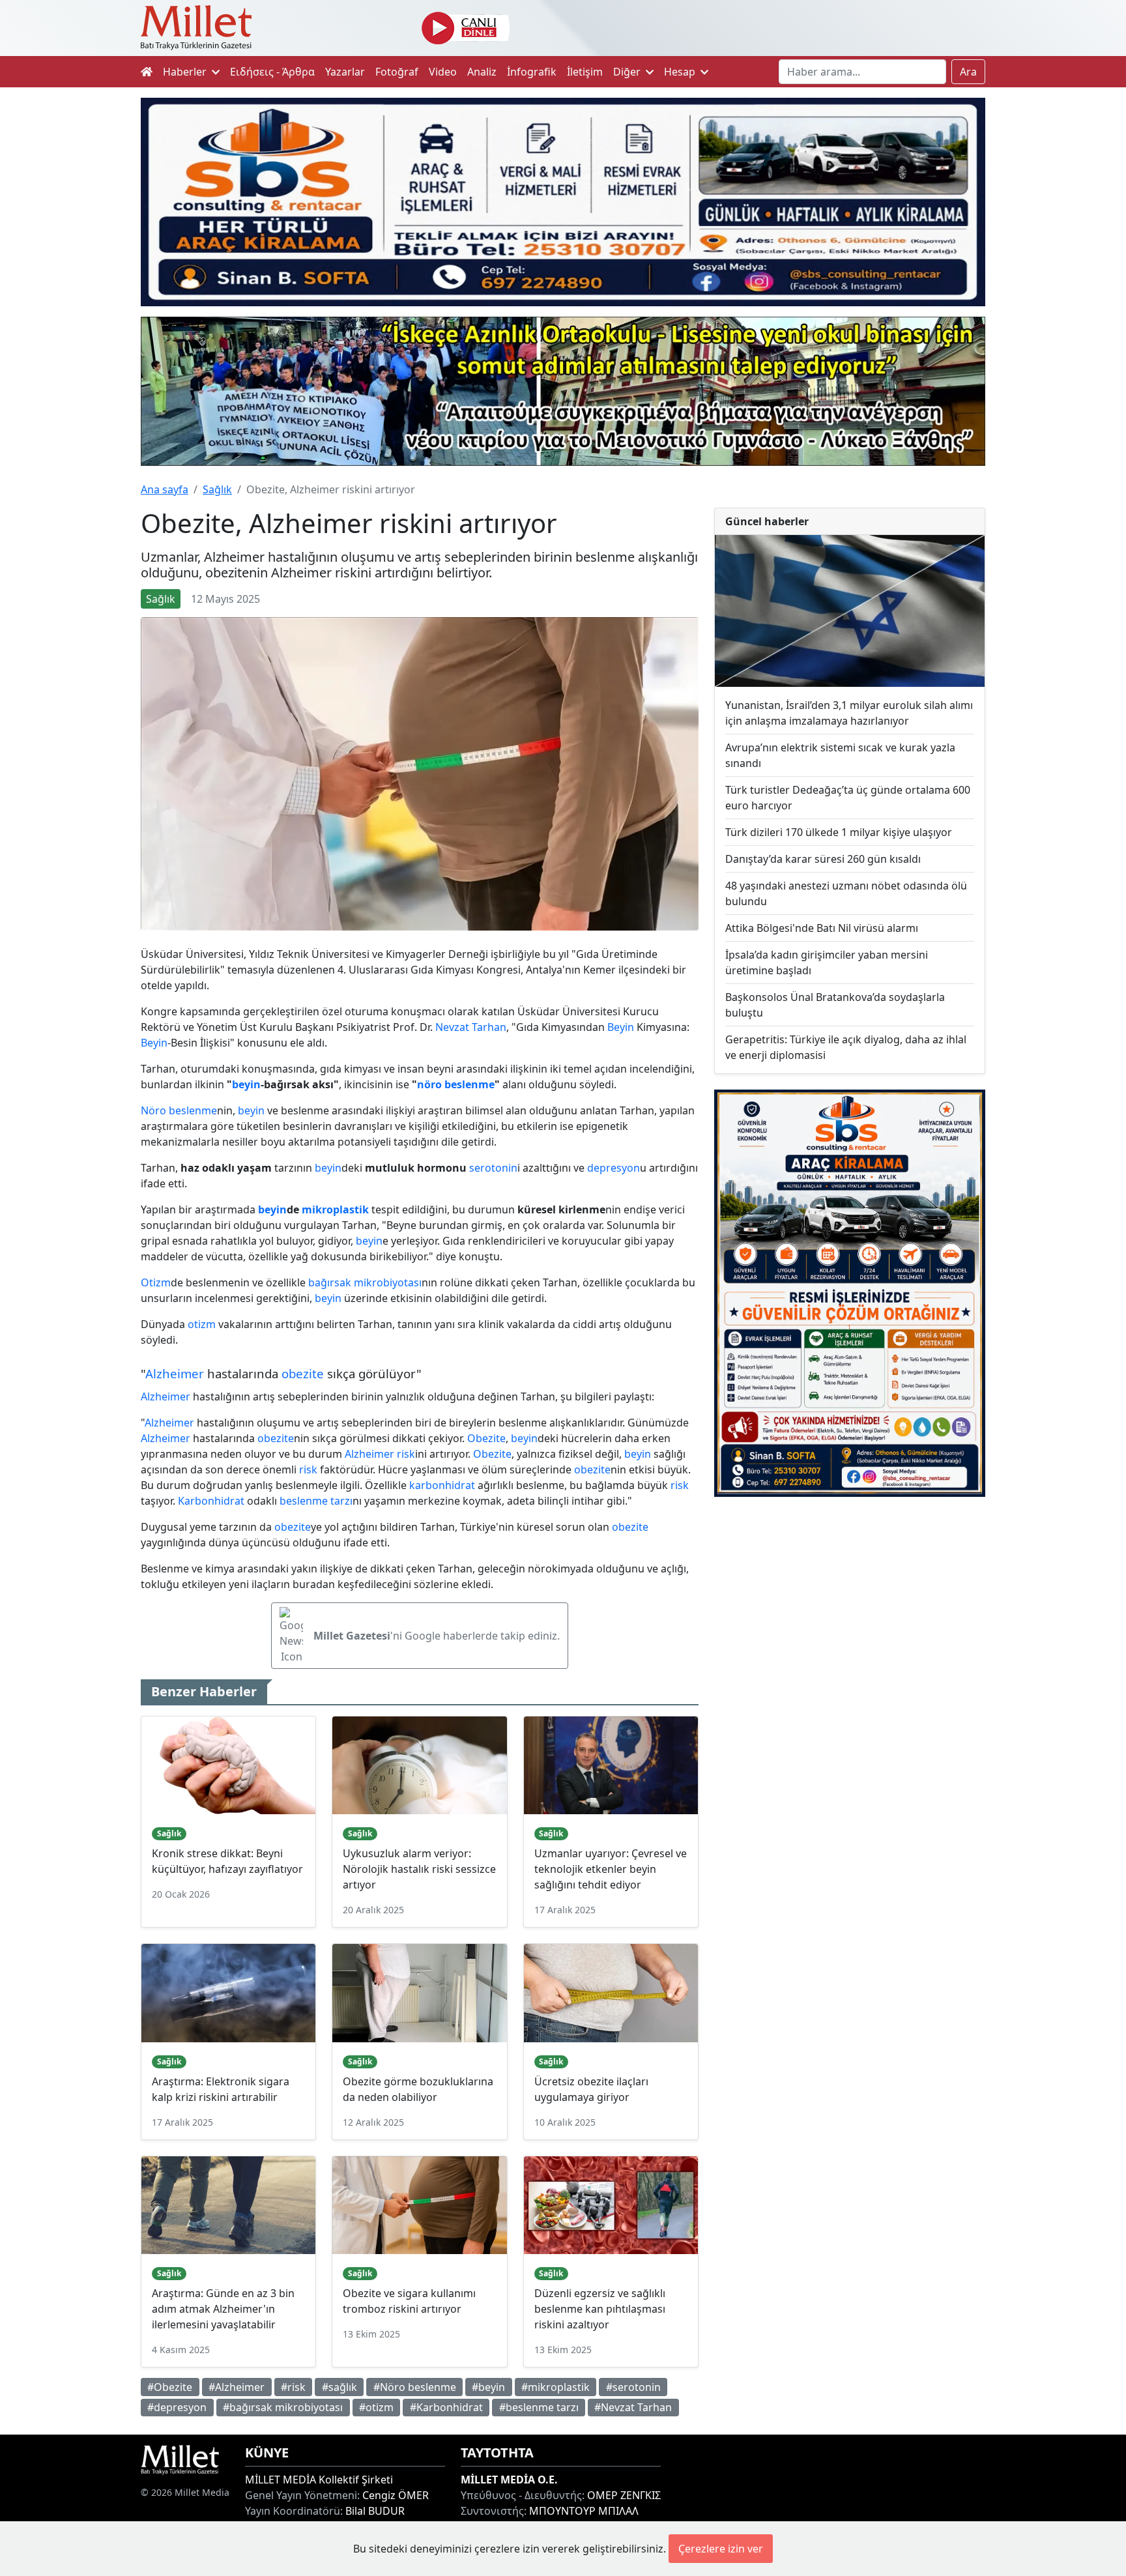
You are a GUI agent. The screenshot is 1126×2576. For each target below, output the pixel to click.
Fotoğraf (397, 72)
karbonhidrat (442, 1485)
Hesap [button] (681, 72)
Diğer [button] (628, 72)
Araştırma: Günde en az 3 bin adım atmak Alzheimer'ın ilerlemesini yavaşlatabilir (223, 2309)
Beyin (621, 1027)
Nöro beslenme (179, 1110)
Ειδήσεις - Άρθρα (272, 72)
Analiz (482, 72)
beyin (246, 1084)
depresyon (614, 1168)
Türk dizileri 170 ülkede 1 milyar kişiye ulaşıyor (839, 832)
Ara (968, 72)
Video (443, 72)
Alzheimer (175, 1373)
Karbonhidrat (211, 1501)
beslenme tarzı (316, 1501)
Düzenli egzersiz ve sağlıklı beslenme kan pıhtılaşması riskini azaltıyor (600, 2309)
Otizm (156, 1282)
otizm (202, 1324)
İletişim (585, 72)
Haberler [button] (186, 72)
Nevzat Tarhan (471, 1027)
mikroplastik (335, 1209)
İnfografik (532, 72)
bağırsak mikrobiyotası (365, 1282)
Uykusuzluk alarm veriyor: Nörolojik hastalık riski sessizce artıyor (419, 1869)
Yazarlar (345, 72)
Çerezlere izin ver (721, 2549)
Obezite (486, 1438)
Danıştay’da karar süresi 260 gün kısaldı (823, 859)
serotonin (493, 1168)
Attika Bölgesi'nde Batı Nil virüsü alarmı (822, 928)
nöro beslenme (456, 1084)
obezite (303, 1373)
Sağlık (217, 489)
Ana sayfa (165, 489)
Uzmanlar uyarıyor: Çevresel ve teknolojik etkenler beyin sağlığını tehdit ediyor (611, 1869)
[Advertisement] (850, 1614)
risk (406, 1454)
